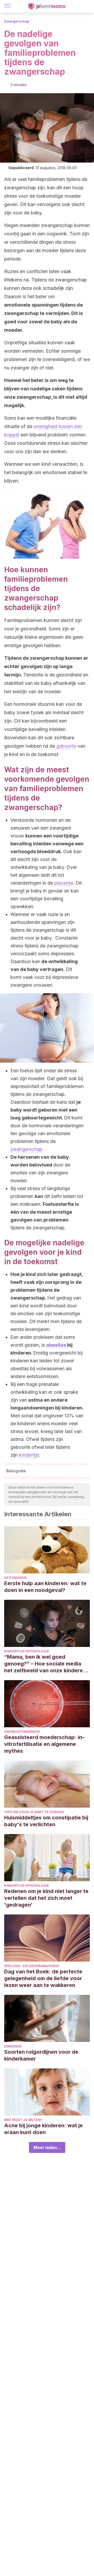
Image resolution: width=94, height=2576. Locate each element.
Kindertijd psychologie (27, 1651)
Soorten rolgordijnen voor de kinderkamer (41, 2055)
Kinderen (13, 2046)
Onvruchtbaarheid (22, 1732)
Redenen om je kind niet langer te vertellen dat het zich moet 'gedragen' (46, 1898)
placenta (64, 883)
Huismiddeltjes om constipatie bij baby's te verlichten (46, 1821)
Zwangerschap (17, 21)
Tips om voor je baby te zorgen (34, 1812)
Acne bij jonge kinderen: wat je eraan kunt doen (43, 2129)
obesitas (56, 1345)
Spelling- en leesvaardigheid (32, 1966)
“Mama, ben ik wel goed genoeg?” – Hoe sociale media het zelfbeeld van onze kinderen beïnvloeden (45, 1664)
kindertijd (29, 1455)
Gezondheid (15, 1578)
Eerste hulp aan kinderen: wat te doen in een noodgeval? (45, 1587)
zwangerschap (26, 1149)
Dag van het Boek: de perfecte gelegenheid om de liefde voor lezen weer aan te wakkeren (43, 1978)
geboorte (66, 746)
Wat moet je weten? (23, 2120)
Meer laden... (47, 2147)
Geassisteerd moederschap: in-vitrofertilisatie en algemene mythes (44, 1744)
